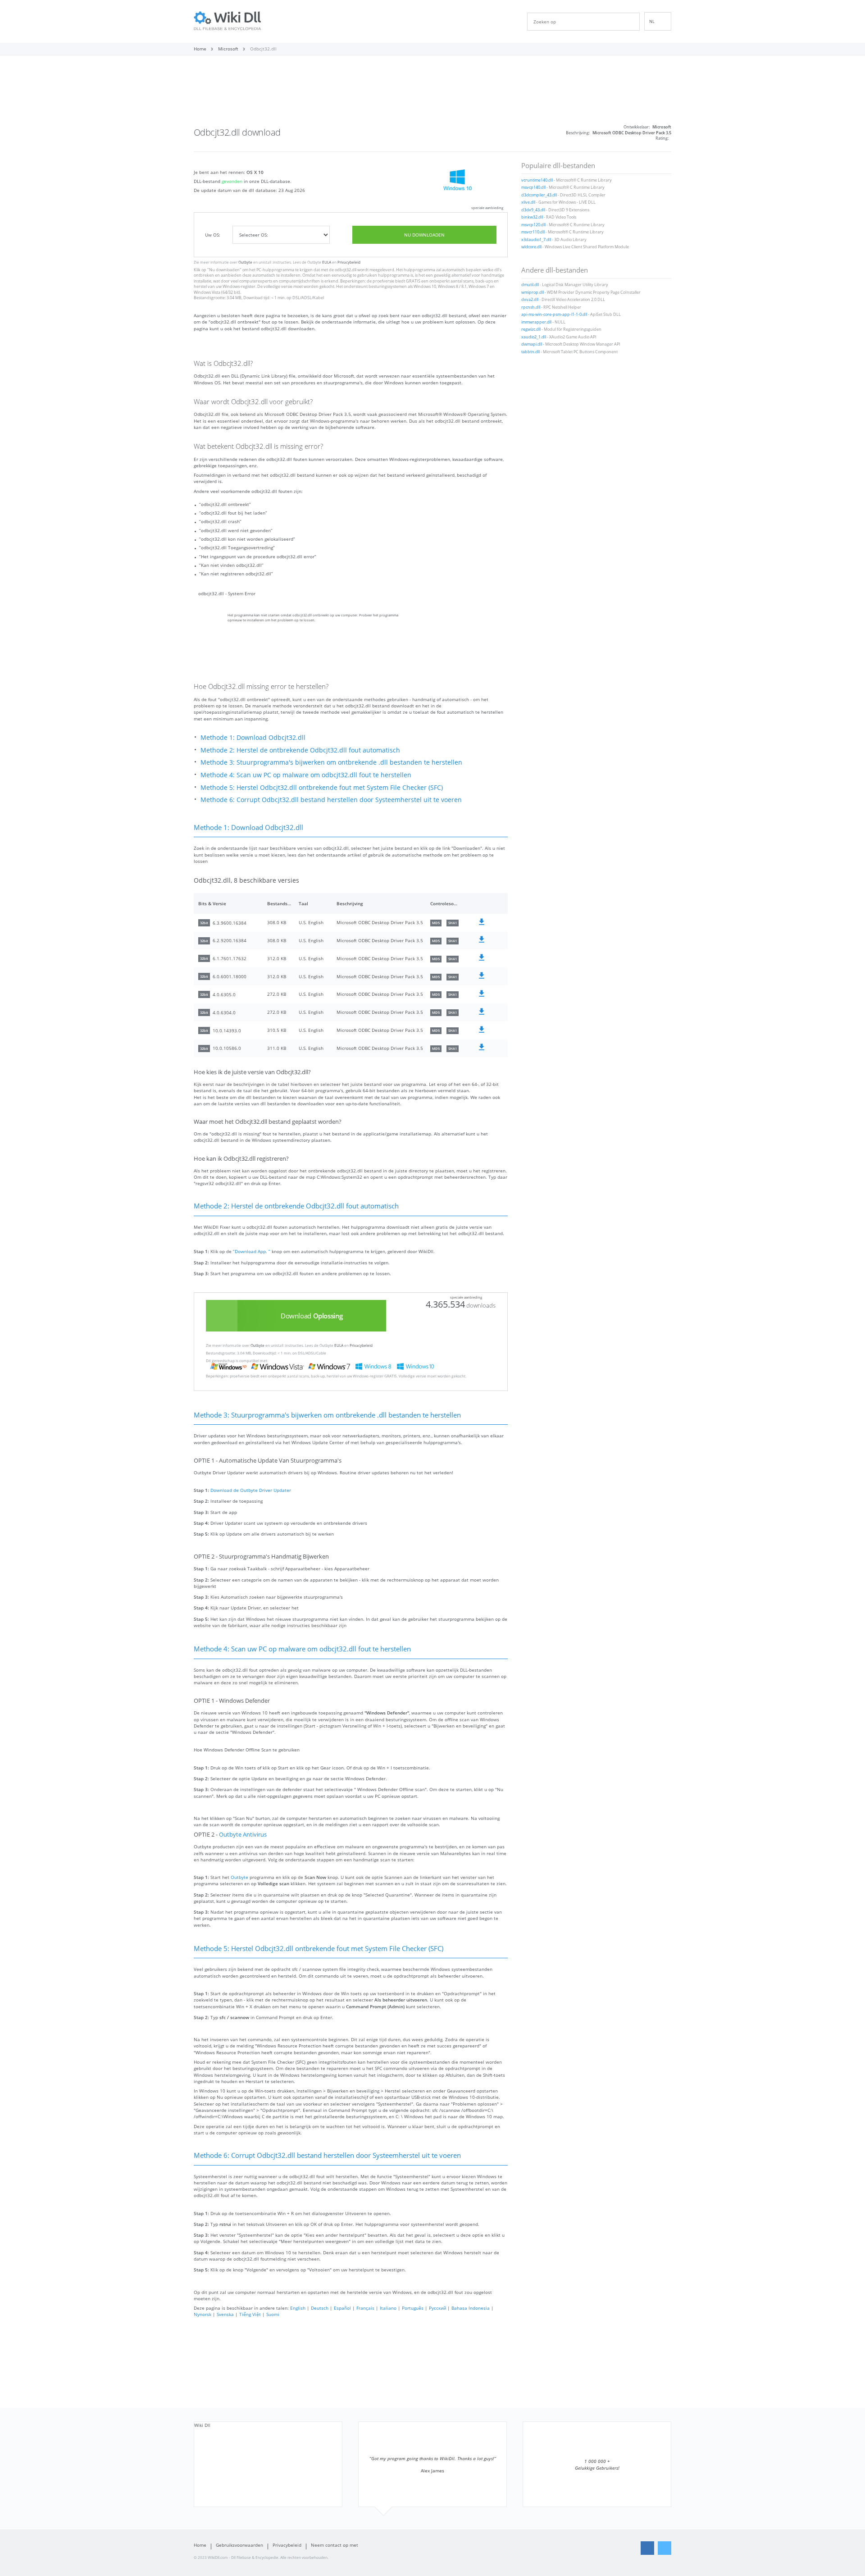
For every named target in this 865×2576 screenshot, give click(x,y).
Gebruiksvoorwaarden (239, 2545)
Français (365, 2308)
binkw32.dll (532, 217)
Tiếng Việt (250, 2314)
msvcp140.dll (533, 187)
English (298, 2308)
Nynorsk (203, 2314)
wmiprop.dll (533, 292)
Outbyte (245, 262)
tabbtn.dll (530, 352)
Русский (437, 2308)
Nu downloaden (424, 235)
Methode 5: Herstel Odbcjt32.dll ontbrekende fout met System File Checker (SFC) (322, 787)
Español (342, 2308)
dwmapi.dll (532, 344)
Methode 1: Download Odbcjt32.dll (253, 737)
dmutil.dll (530, 285)
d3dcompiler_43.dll (539, 195)
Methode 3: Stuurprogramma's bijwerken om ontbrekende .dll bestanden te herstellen (331, 762)
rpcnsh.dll (531, 307)
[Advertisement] (432, 94)
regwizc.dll (531, 329)
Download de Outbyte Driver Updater (251, 1490)
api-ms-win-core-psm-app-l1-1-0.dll (554, 315)
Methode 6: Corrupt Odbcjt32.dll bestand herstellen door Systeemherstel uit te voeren (331, 800)
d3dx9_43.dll (533, 210)
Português (413, 2308)
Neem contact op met (335, 2545)
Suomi (273, 2314)
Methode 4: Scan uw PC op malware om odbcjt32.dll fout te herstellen (306, 775)
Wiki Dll (202, 2425)
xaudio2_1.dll (534, 337)
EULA (327, 262)
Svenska (225, 2314)
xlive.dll (528, 202)
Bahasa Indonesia (471, 2308)
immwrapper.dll (536, 322)
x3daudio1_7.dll (536, 240)
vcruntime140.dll (537, 180)
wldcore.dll (531, 247)
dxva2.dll (530, 300)
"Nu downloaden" (224, 270)
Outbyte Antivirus (243, 1835)
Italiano (388, 2308)
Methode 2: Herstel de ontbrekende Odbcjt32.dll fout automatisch (300, 750)
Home (200, 2545)
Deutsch (320, 2308)
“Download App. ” (252, 1251)
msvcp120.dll (533, 225)
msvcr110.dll (533, 232)
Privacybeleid (349, 262)
